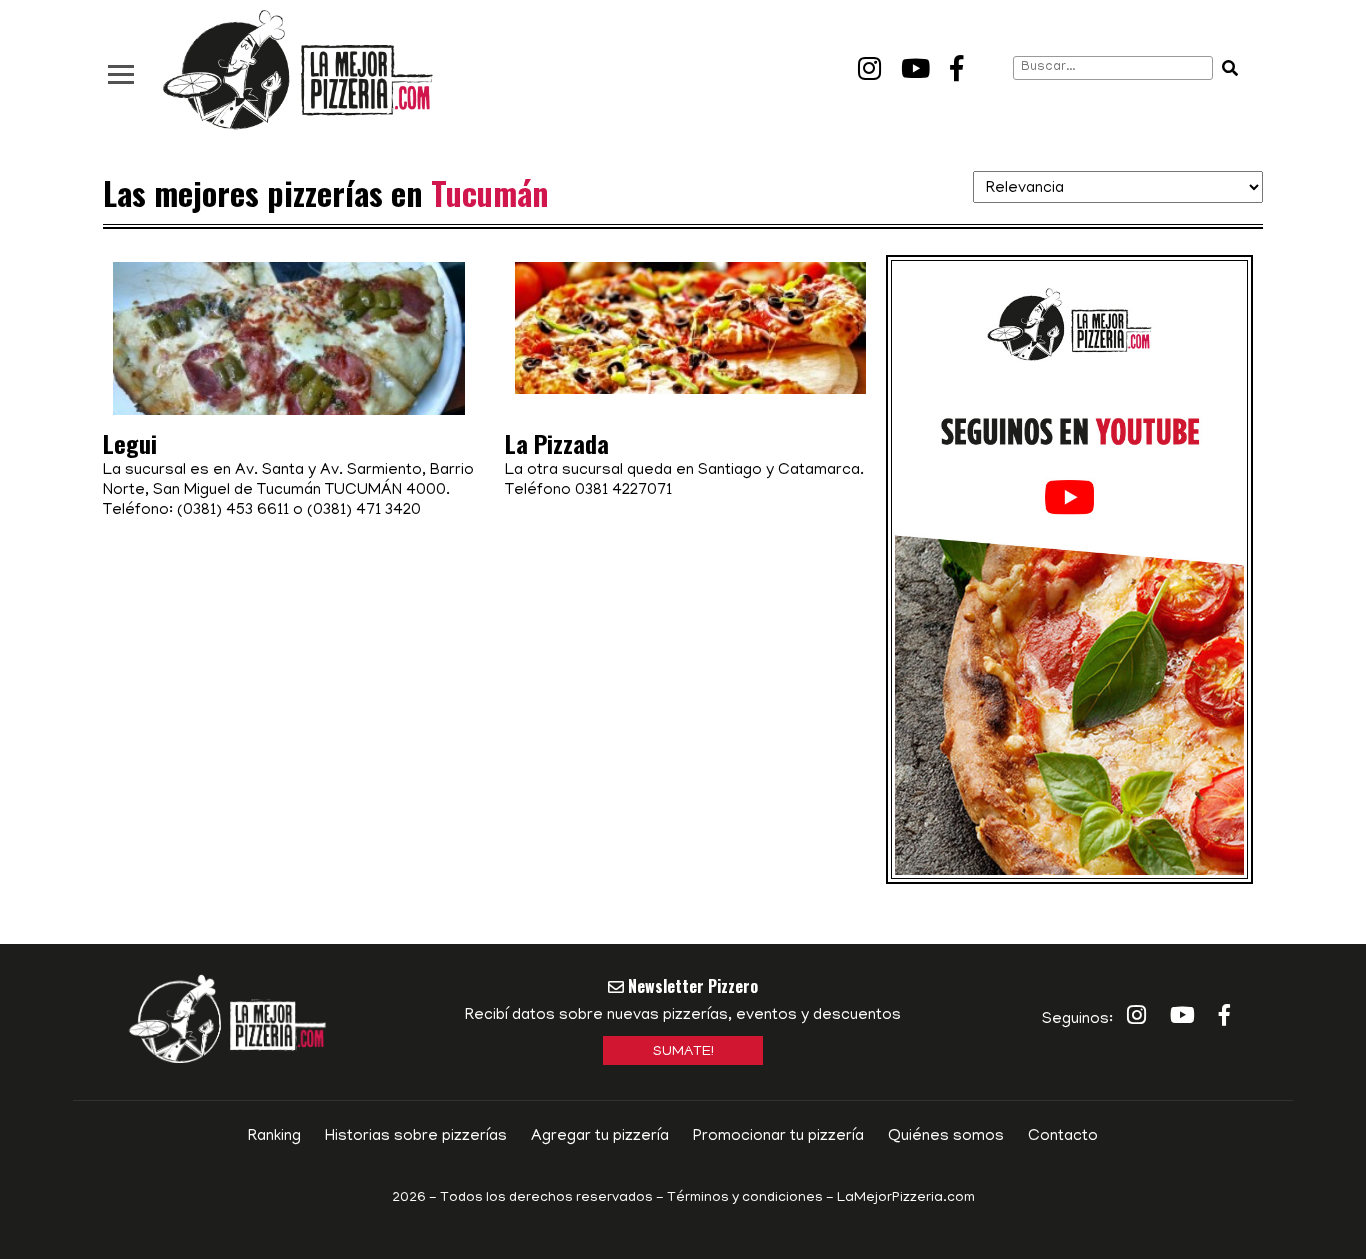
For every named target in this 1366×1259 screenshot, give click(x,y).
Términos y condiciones (745, 1198)
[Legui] (289, 361)
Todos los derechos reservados (546, 1198)
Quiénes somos (946, 1137)
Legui (130, 443)
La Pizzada (557, 443)
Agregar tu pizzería (600, 1137)
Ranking (274, 1137)
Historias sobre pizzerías (416, 1137)
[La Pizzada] (691, 328)
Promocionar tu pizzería (778, 1137)
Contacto (1063, 1137)
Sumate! (683, 1052)
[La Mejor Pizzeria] (298, 70)
